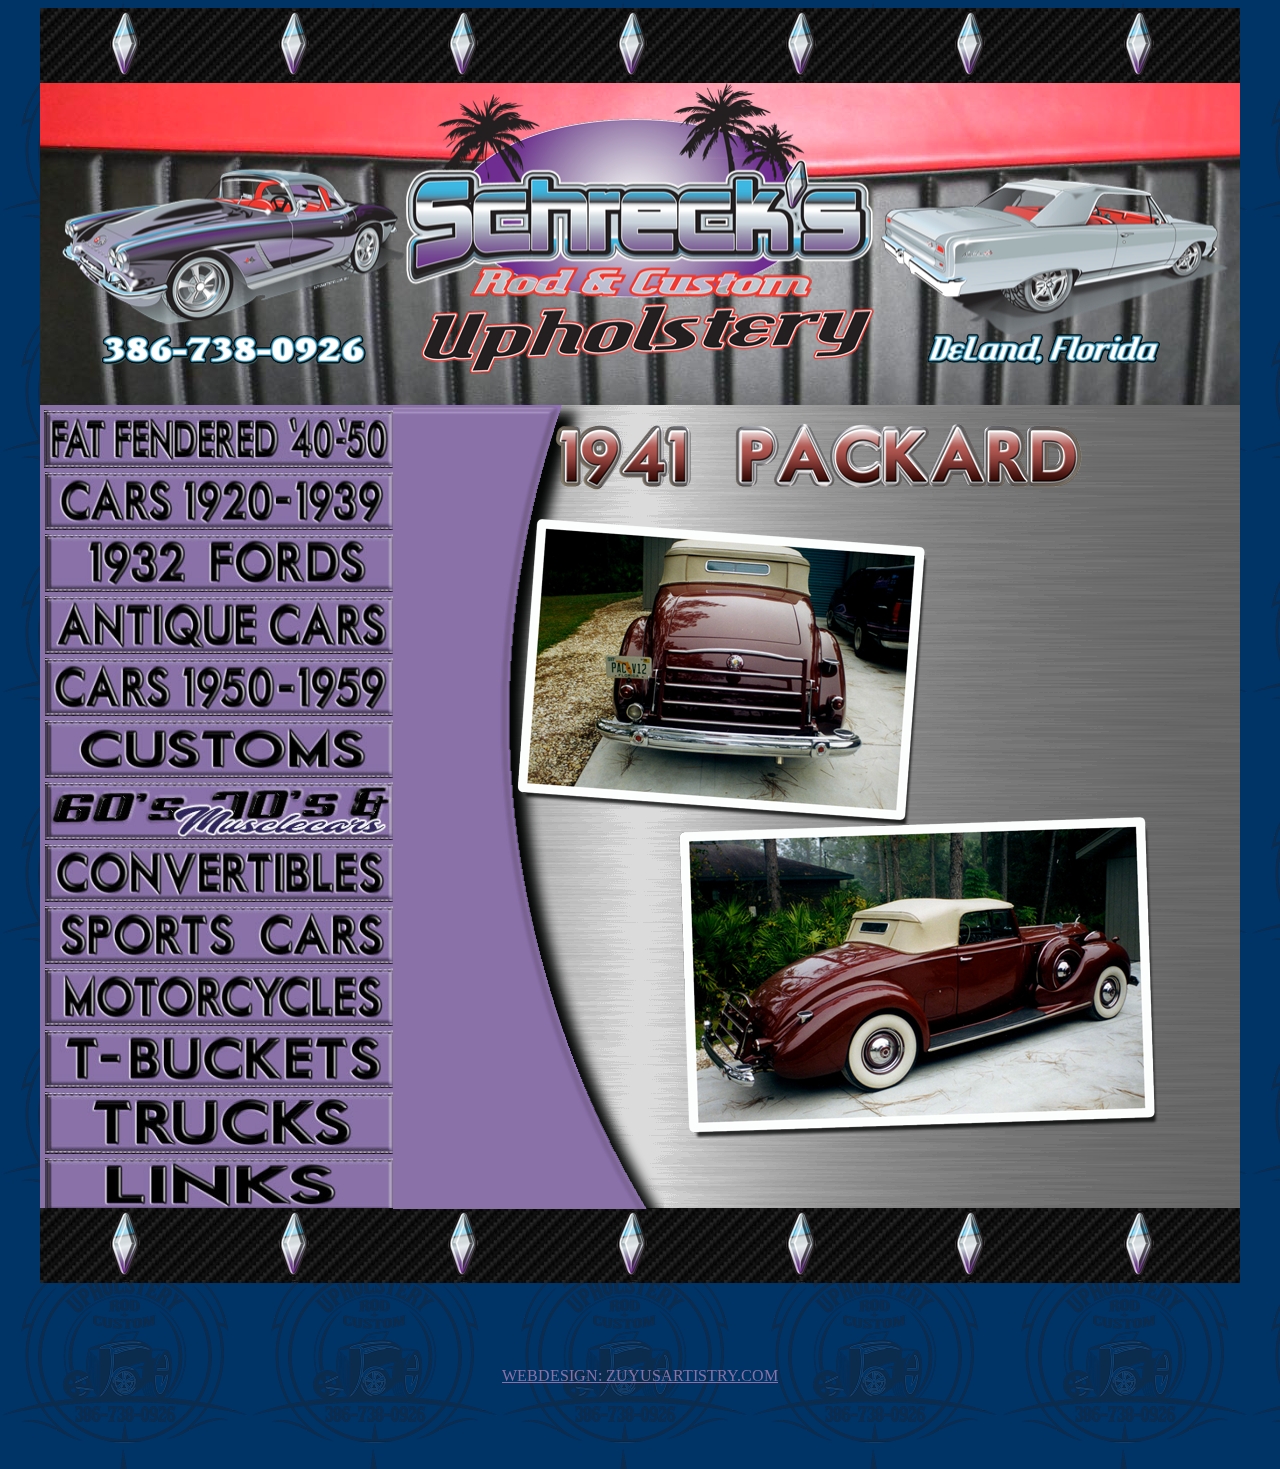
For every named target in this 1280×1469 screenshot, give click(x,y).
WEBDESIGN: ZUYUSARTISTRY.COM (640, 1375)
